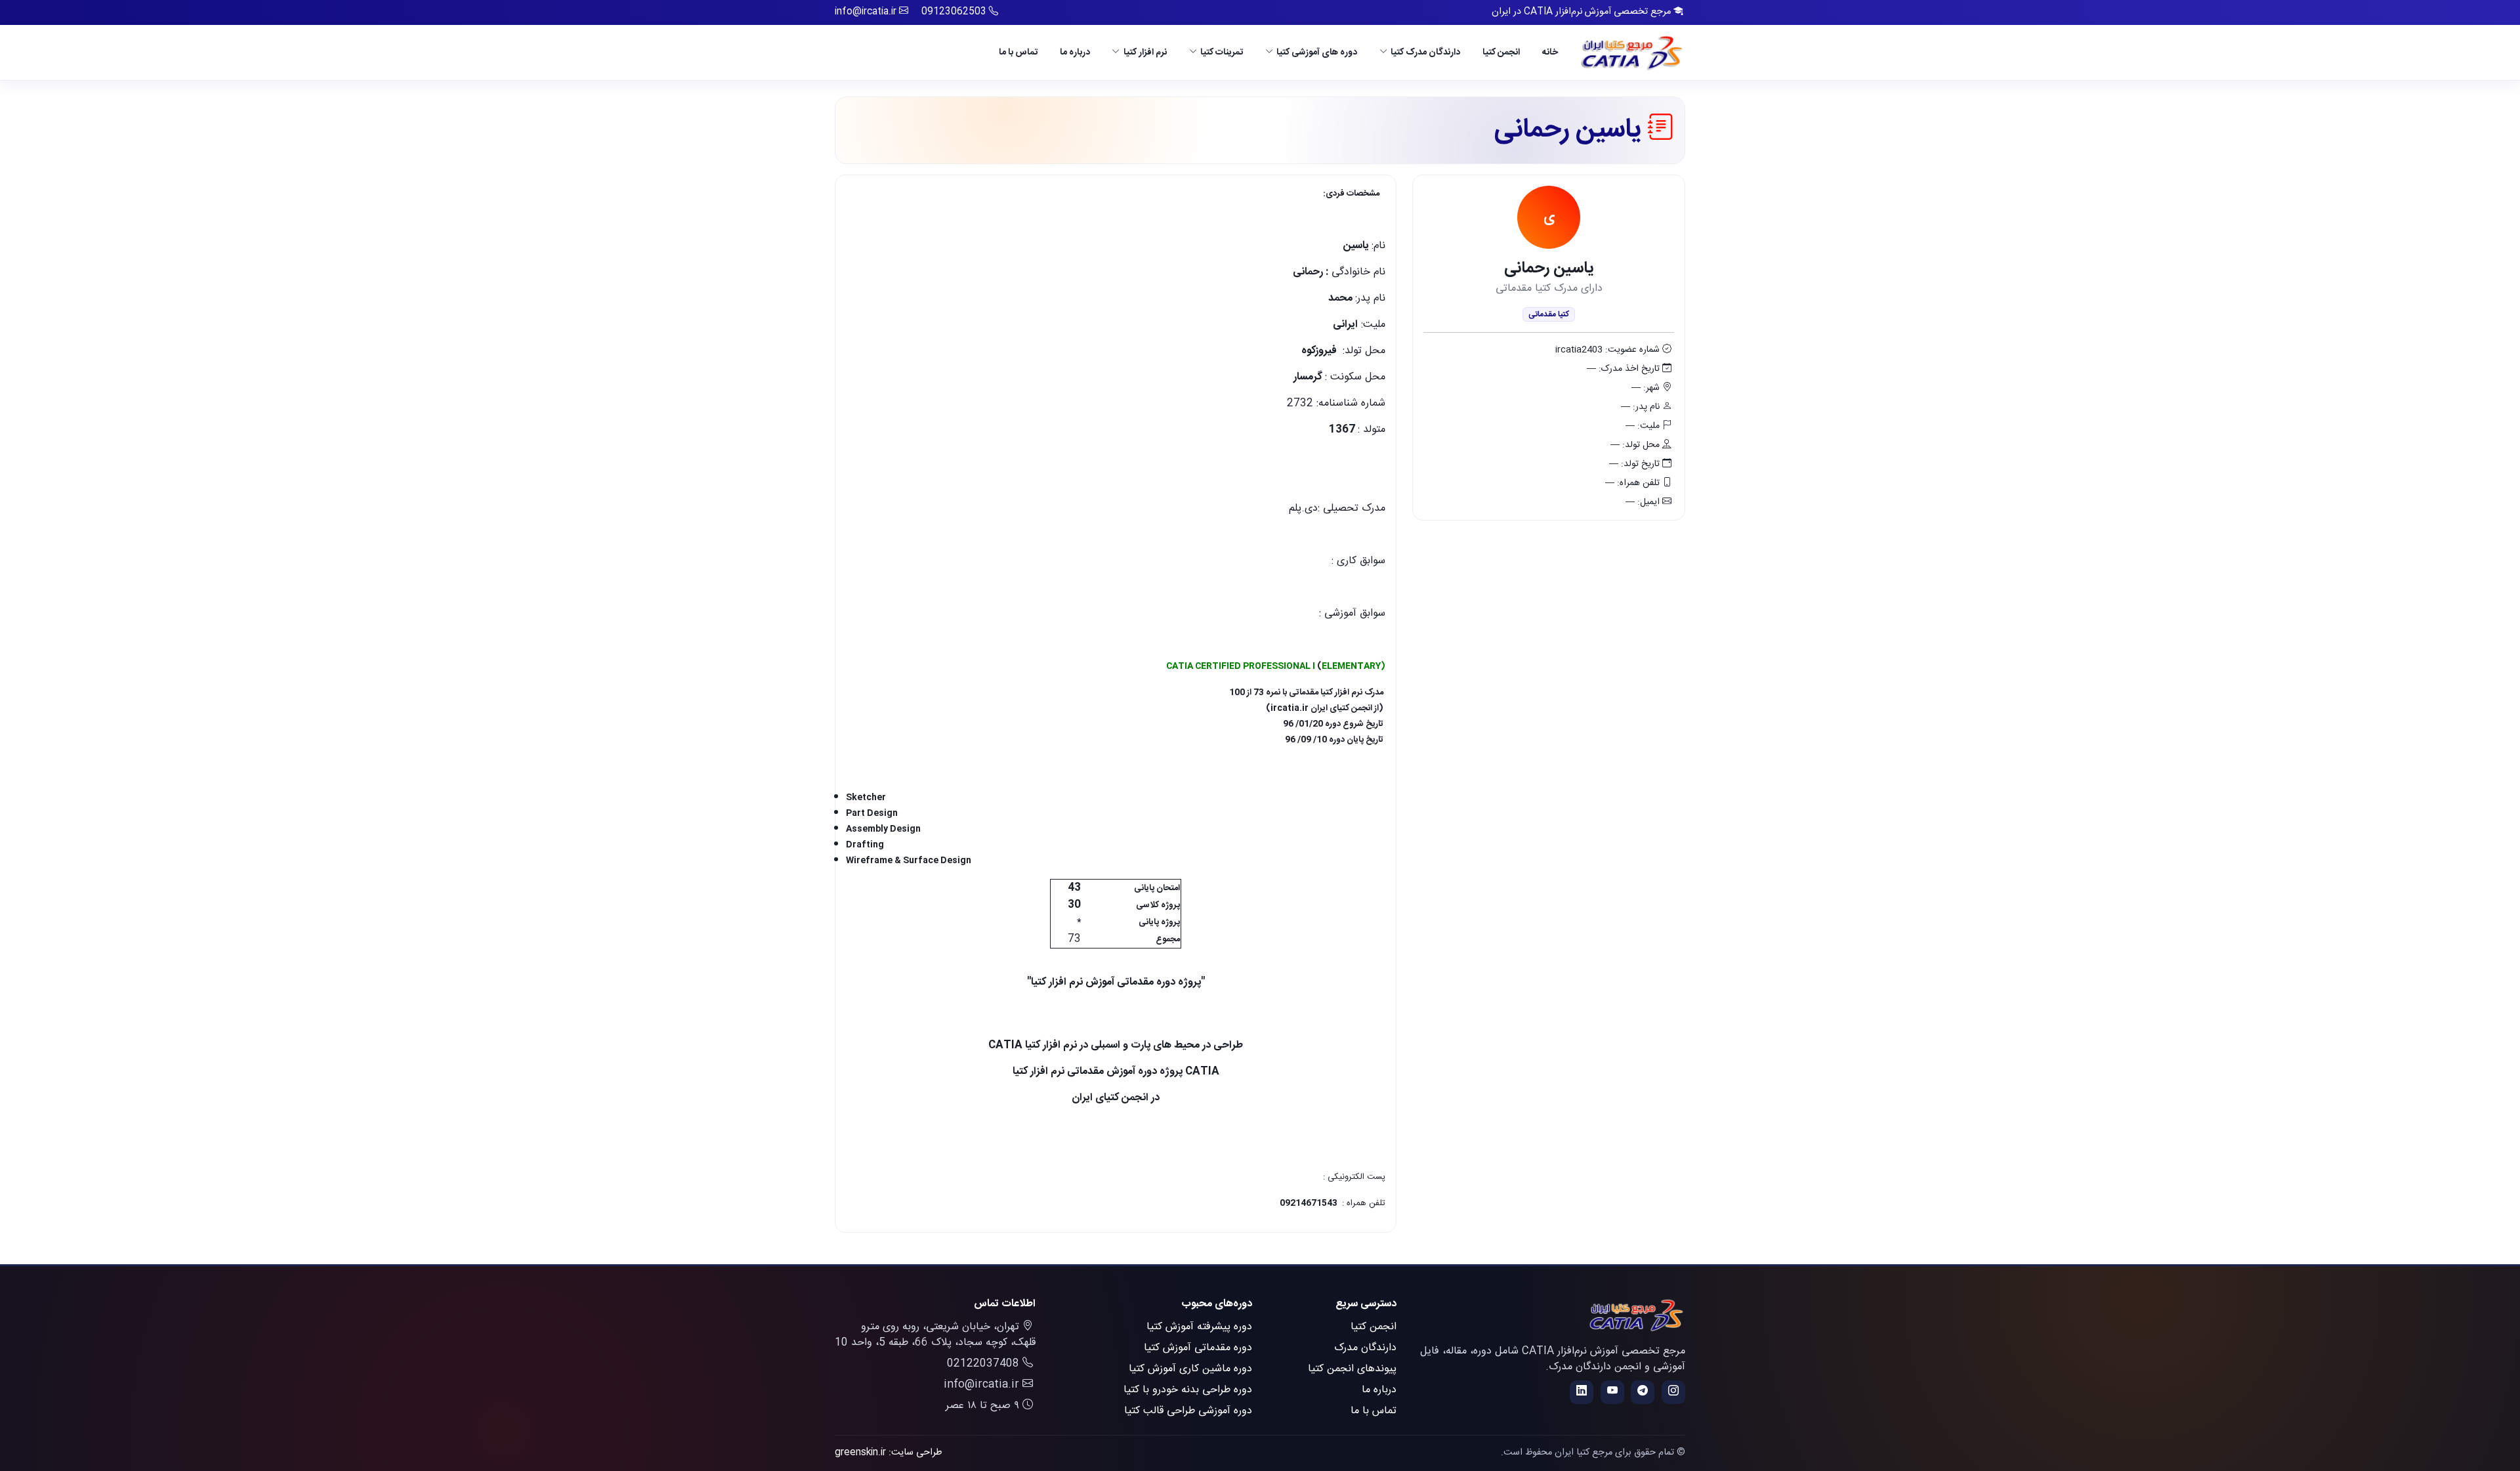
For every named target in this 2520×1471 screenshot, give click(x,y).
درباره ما (1075, 52)
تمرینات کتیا (1222, 52)
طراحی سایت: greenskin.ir (889, 1453)
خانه (1550, 52)
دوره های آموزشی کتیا (1317, 52)
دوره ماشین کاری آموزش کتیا (1190, 1369)
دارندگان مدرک (1365, 1348)
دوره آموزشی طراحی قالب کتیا (1188, 1411)
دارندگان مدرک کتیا (1425, 52)
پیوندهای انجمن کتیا (1352, 1369)
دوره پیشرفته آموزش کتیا (1199, 1327)
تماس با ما (1018, 52)
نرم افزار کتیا (1145, 52)
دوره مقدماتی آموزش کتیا (1198, 1348)
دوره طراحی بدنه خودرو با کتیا (1188, 1390)
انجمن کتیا (1501, 52)
